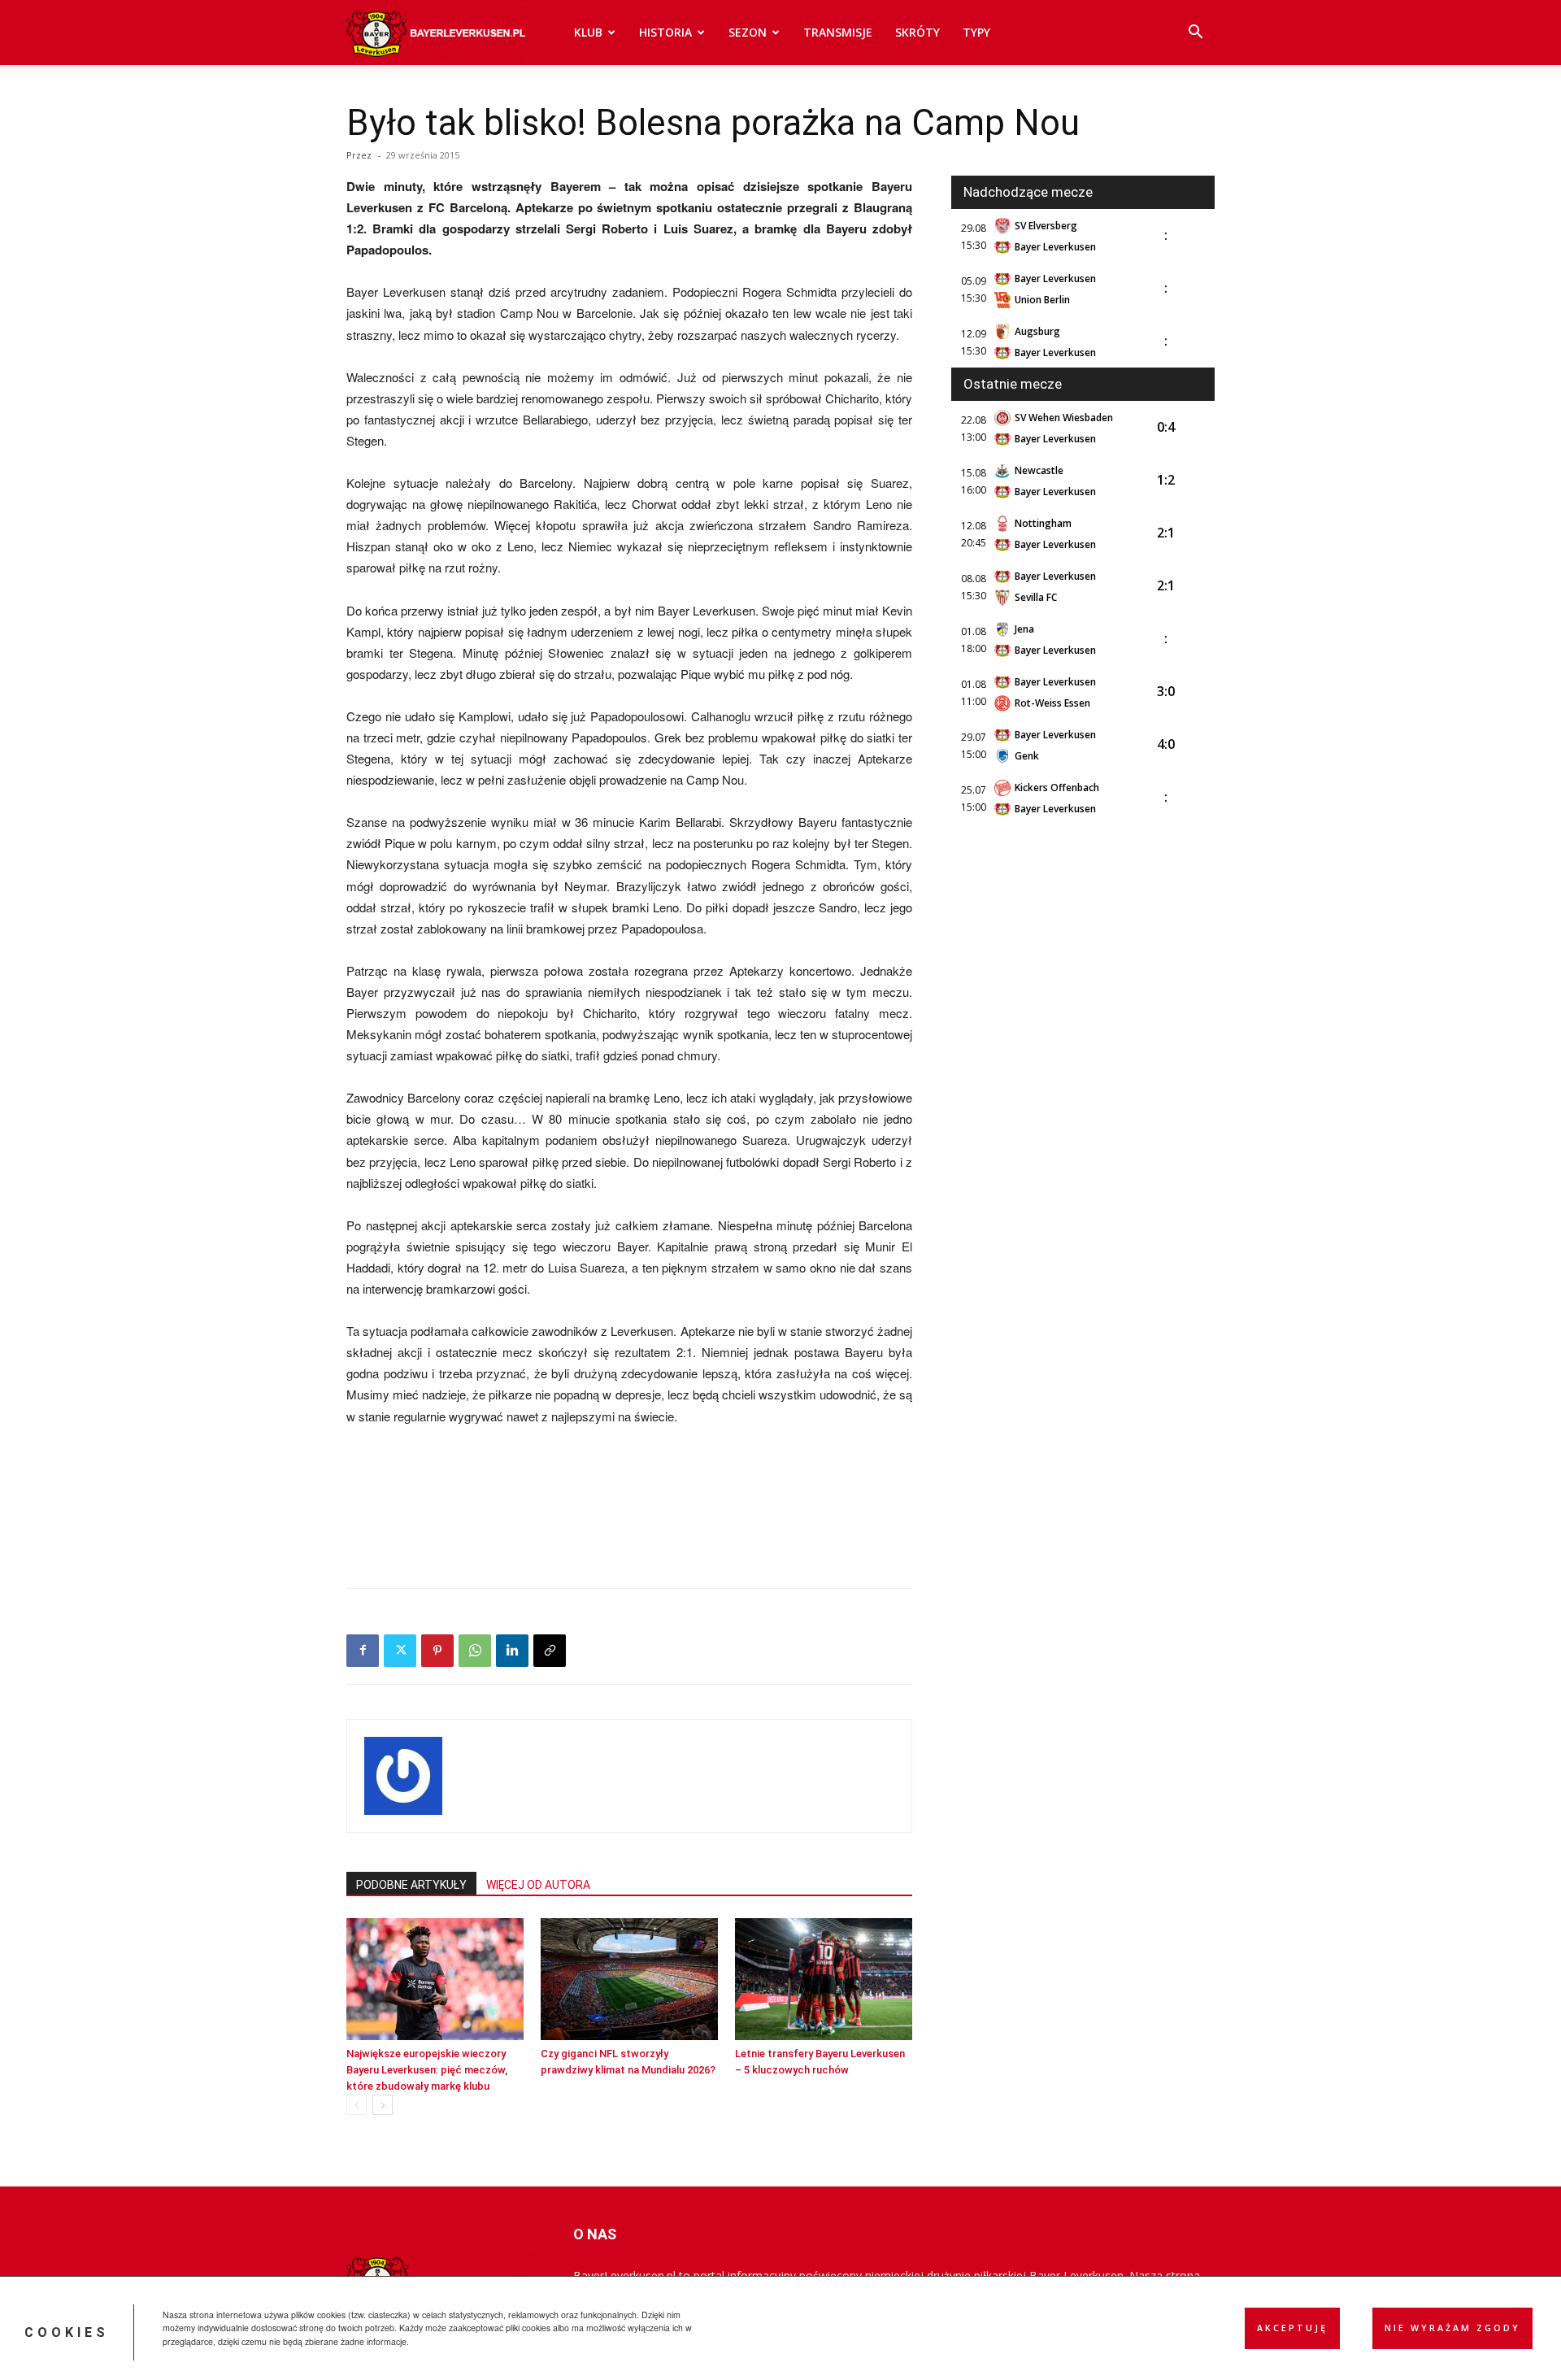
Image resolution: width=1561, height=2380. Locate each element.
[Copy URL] (550, 1651)
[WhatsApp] (475, 1651)
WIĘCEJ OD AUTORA (538, 1885)
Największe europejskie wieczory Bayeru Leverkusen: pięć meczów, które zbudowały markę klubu (427, 2070)
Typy (976, 32)
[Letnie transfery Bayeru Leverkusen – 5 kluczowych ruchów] (824, 1979)
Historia (665, 32)
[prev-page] (357, 2105)
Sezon (748, 32)
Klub (588, 32)
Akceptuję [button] (1292, 2328)
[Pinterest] (437, 1651)
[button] (1195, 34)
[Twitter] (400, 1651)
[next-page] (383, 2105)
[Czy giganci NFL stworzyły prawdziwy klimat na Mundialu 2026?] (629, 1979)
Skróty (917, 32)
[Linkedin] (512, 1651)
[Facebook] (363, 1651)
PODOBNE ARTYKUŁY (411, 1885)
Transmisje (838, 32)
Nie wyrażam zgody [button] (1452, 2328)
